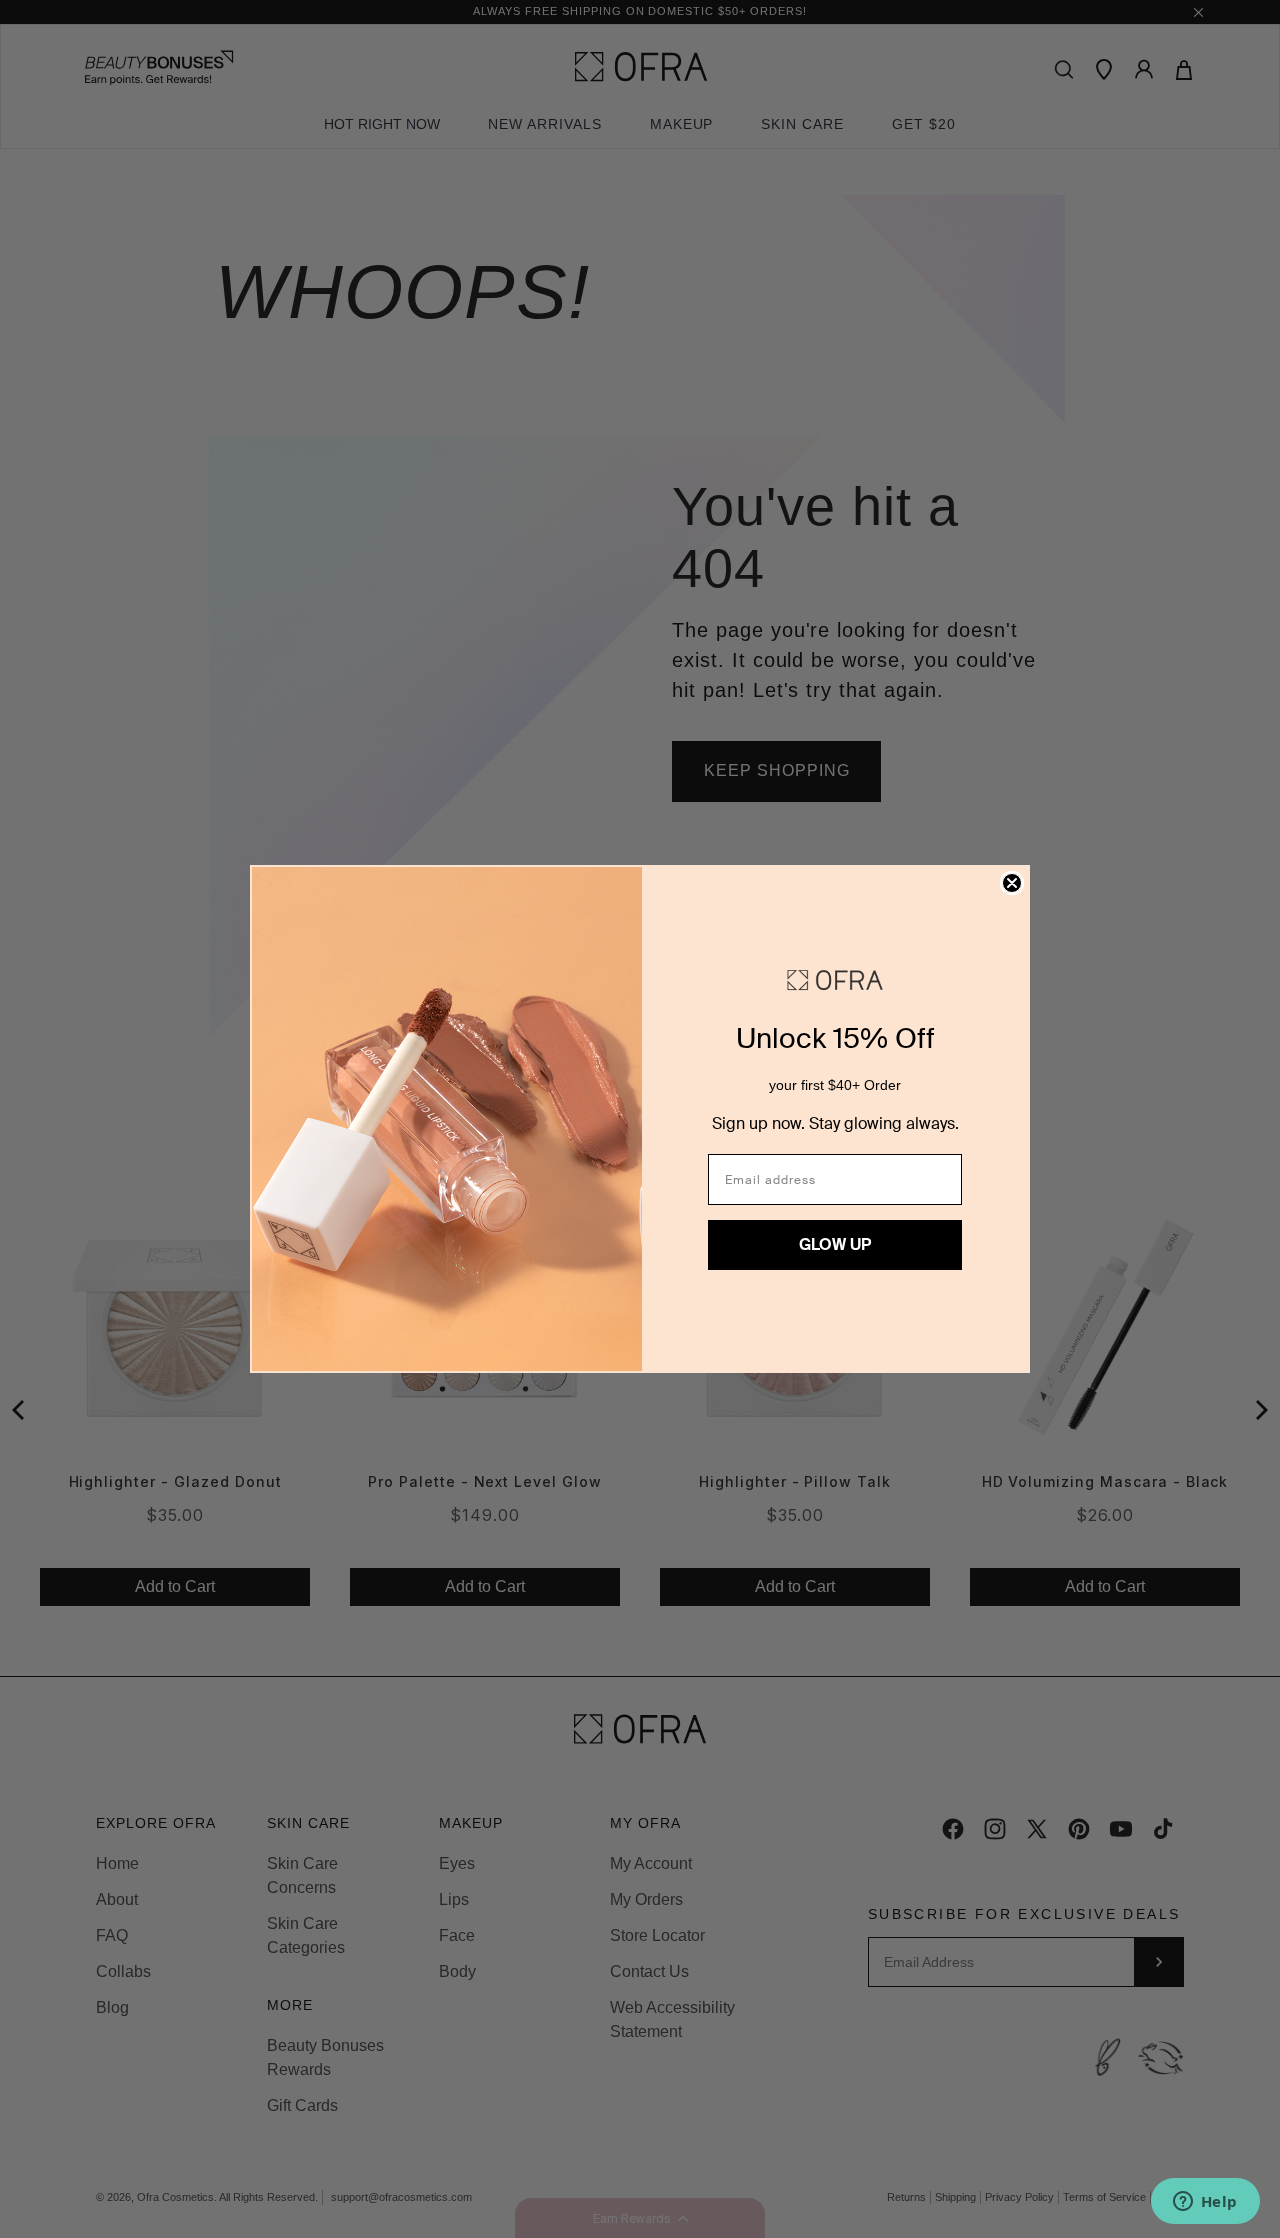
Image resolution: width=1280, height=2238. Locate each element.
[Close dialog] (1012, 883)
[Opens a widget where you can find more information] (1205, 2203)
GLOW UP (835, 1244)
